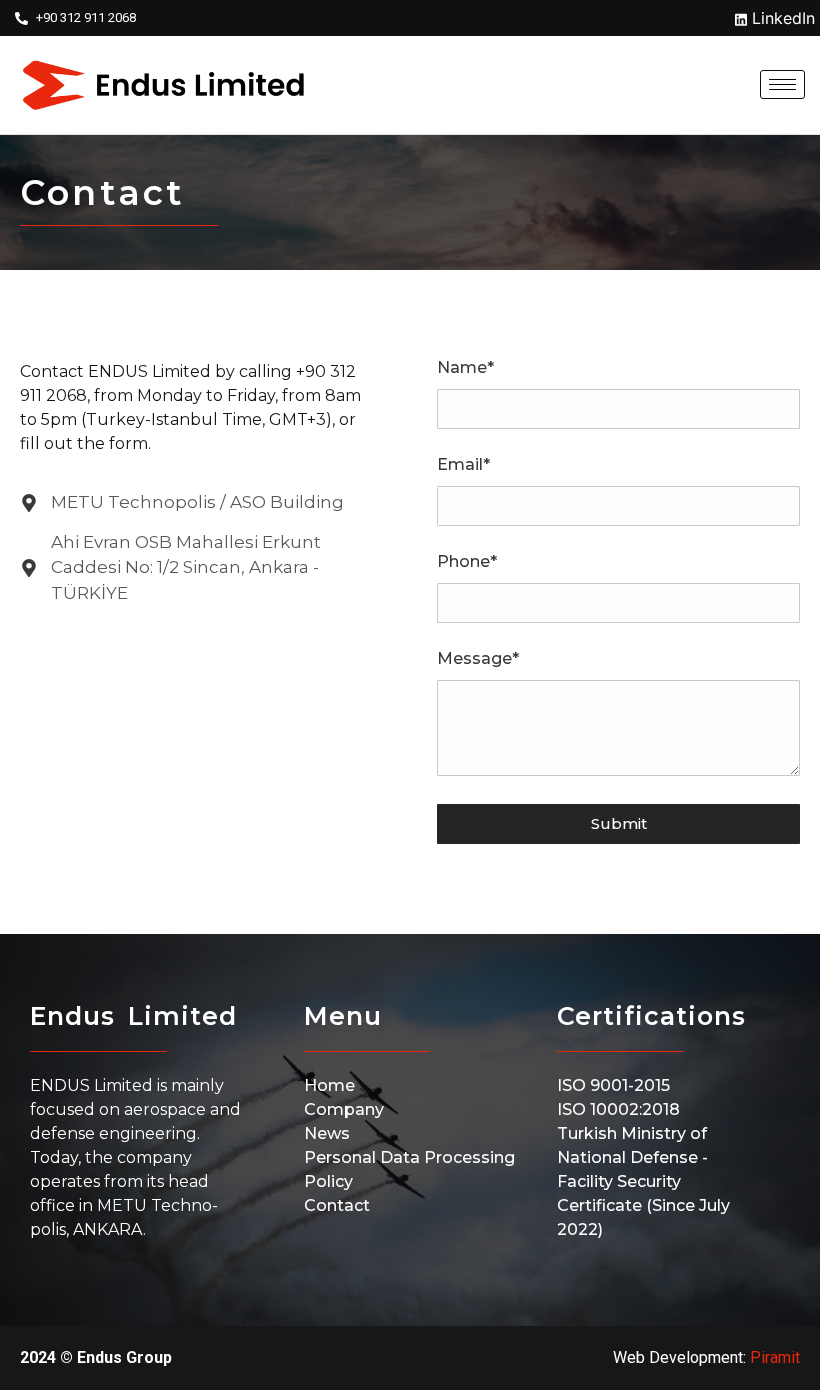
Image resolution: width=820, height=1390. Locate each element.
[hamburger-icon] (782, 84)
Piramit (775, 1357)
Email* (463, 465)
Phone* (467, 562)
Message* (478, 659)
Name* (465, 368)
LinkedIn (781, 18)
